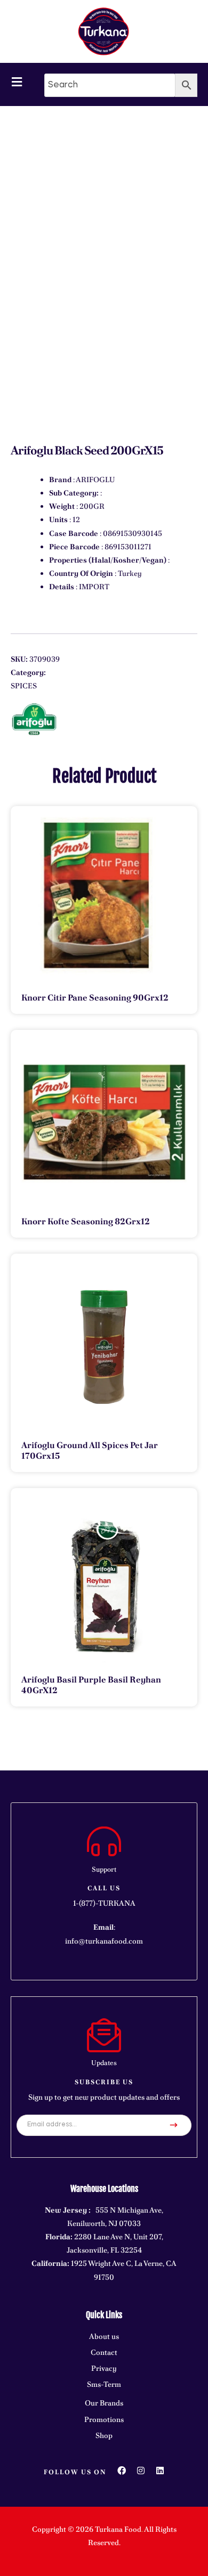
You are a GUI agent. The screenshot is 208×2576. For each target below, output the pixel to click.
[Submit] (174, 2125)
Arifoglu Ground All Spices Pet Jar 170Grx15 (90, 1450)
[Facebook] (122, 2471)
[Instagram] (141, 2471)
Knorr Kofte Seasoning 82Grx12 (86, 1221)
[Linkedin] (160, 2471)
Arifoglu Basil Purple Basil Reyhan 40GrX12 (91, 1685)
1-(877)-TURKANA (104, 1903)
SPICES (24, 686)
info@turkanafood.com (104, 1941)
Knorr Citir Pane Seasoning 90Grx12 (95, 998)
